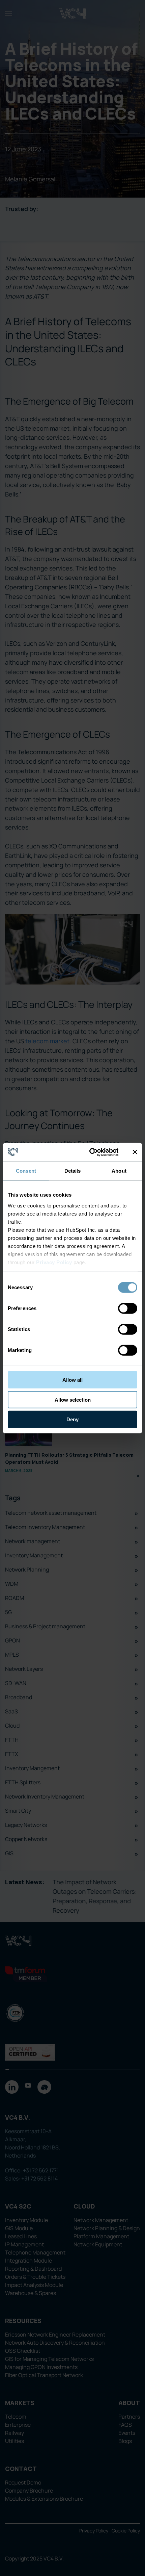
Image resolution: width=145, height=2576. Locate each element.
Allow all (72, 1380)
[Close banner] (135, 1152)
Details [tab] (73, 1171)
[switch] (128, 1308)
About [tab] (119, 1171)
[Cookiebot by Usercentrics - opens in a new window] (90, 1152)
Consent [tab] (26, 1171)
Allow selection (73, 1399)
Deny (72, 1419)
